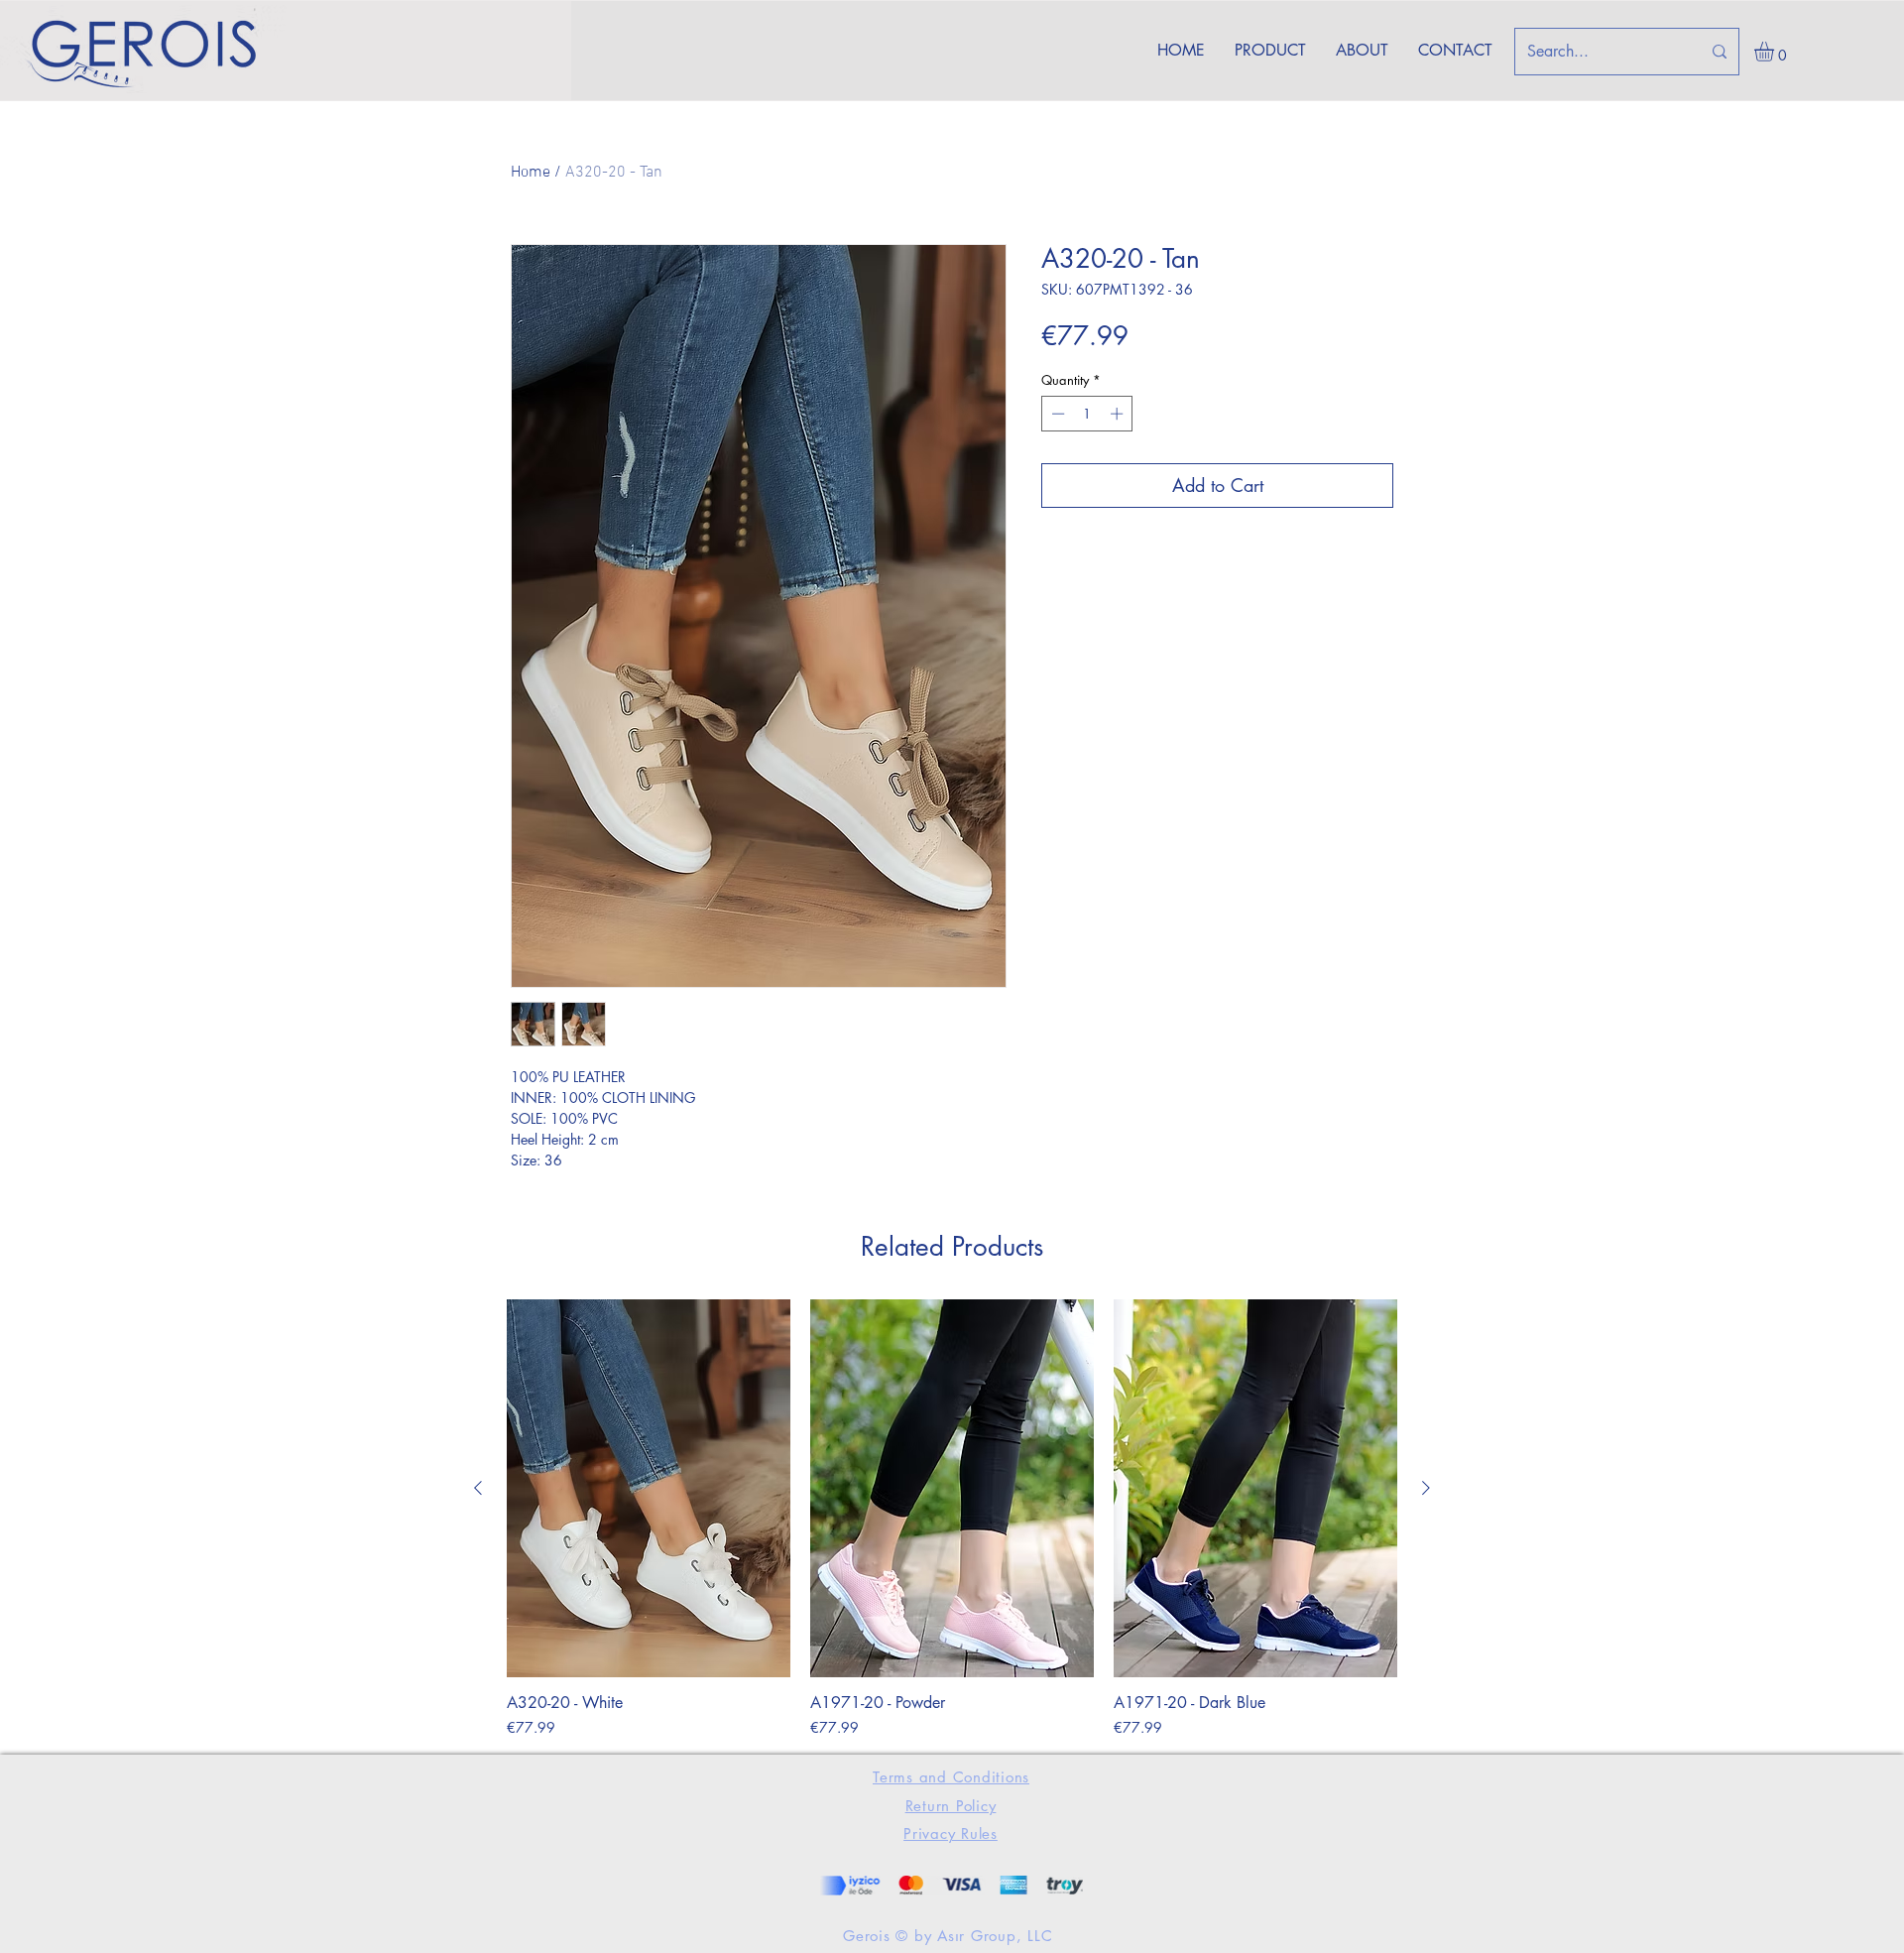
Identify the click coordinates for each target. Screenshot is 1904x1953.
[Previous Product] (478, 1488)
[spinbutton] (1087, 414)
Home (531, 173)
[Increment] (1119, 414)
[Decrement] (1056, 414)
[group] (952, 1519)
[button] (1776, 52)
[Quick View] (649, 1488)
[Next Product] (1426, 1488)
